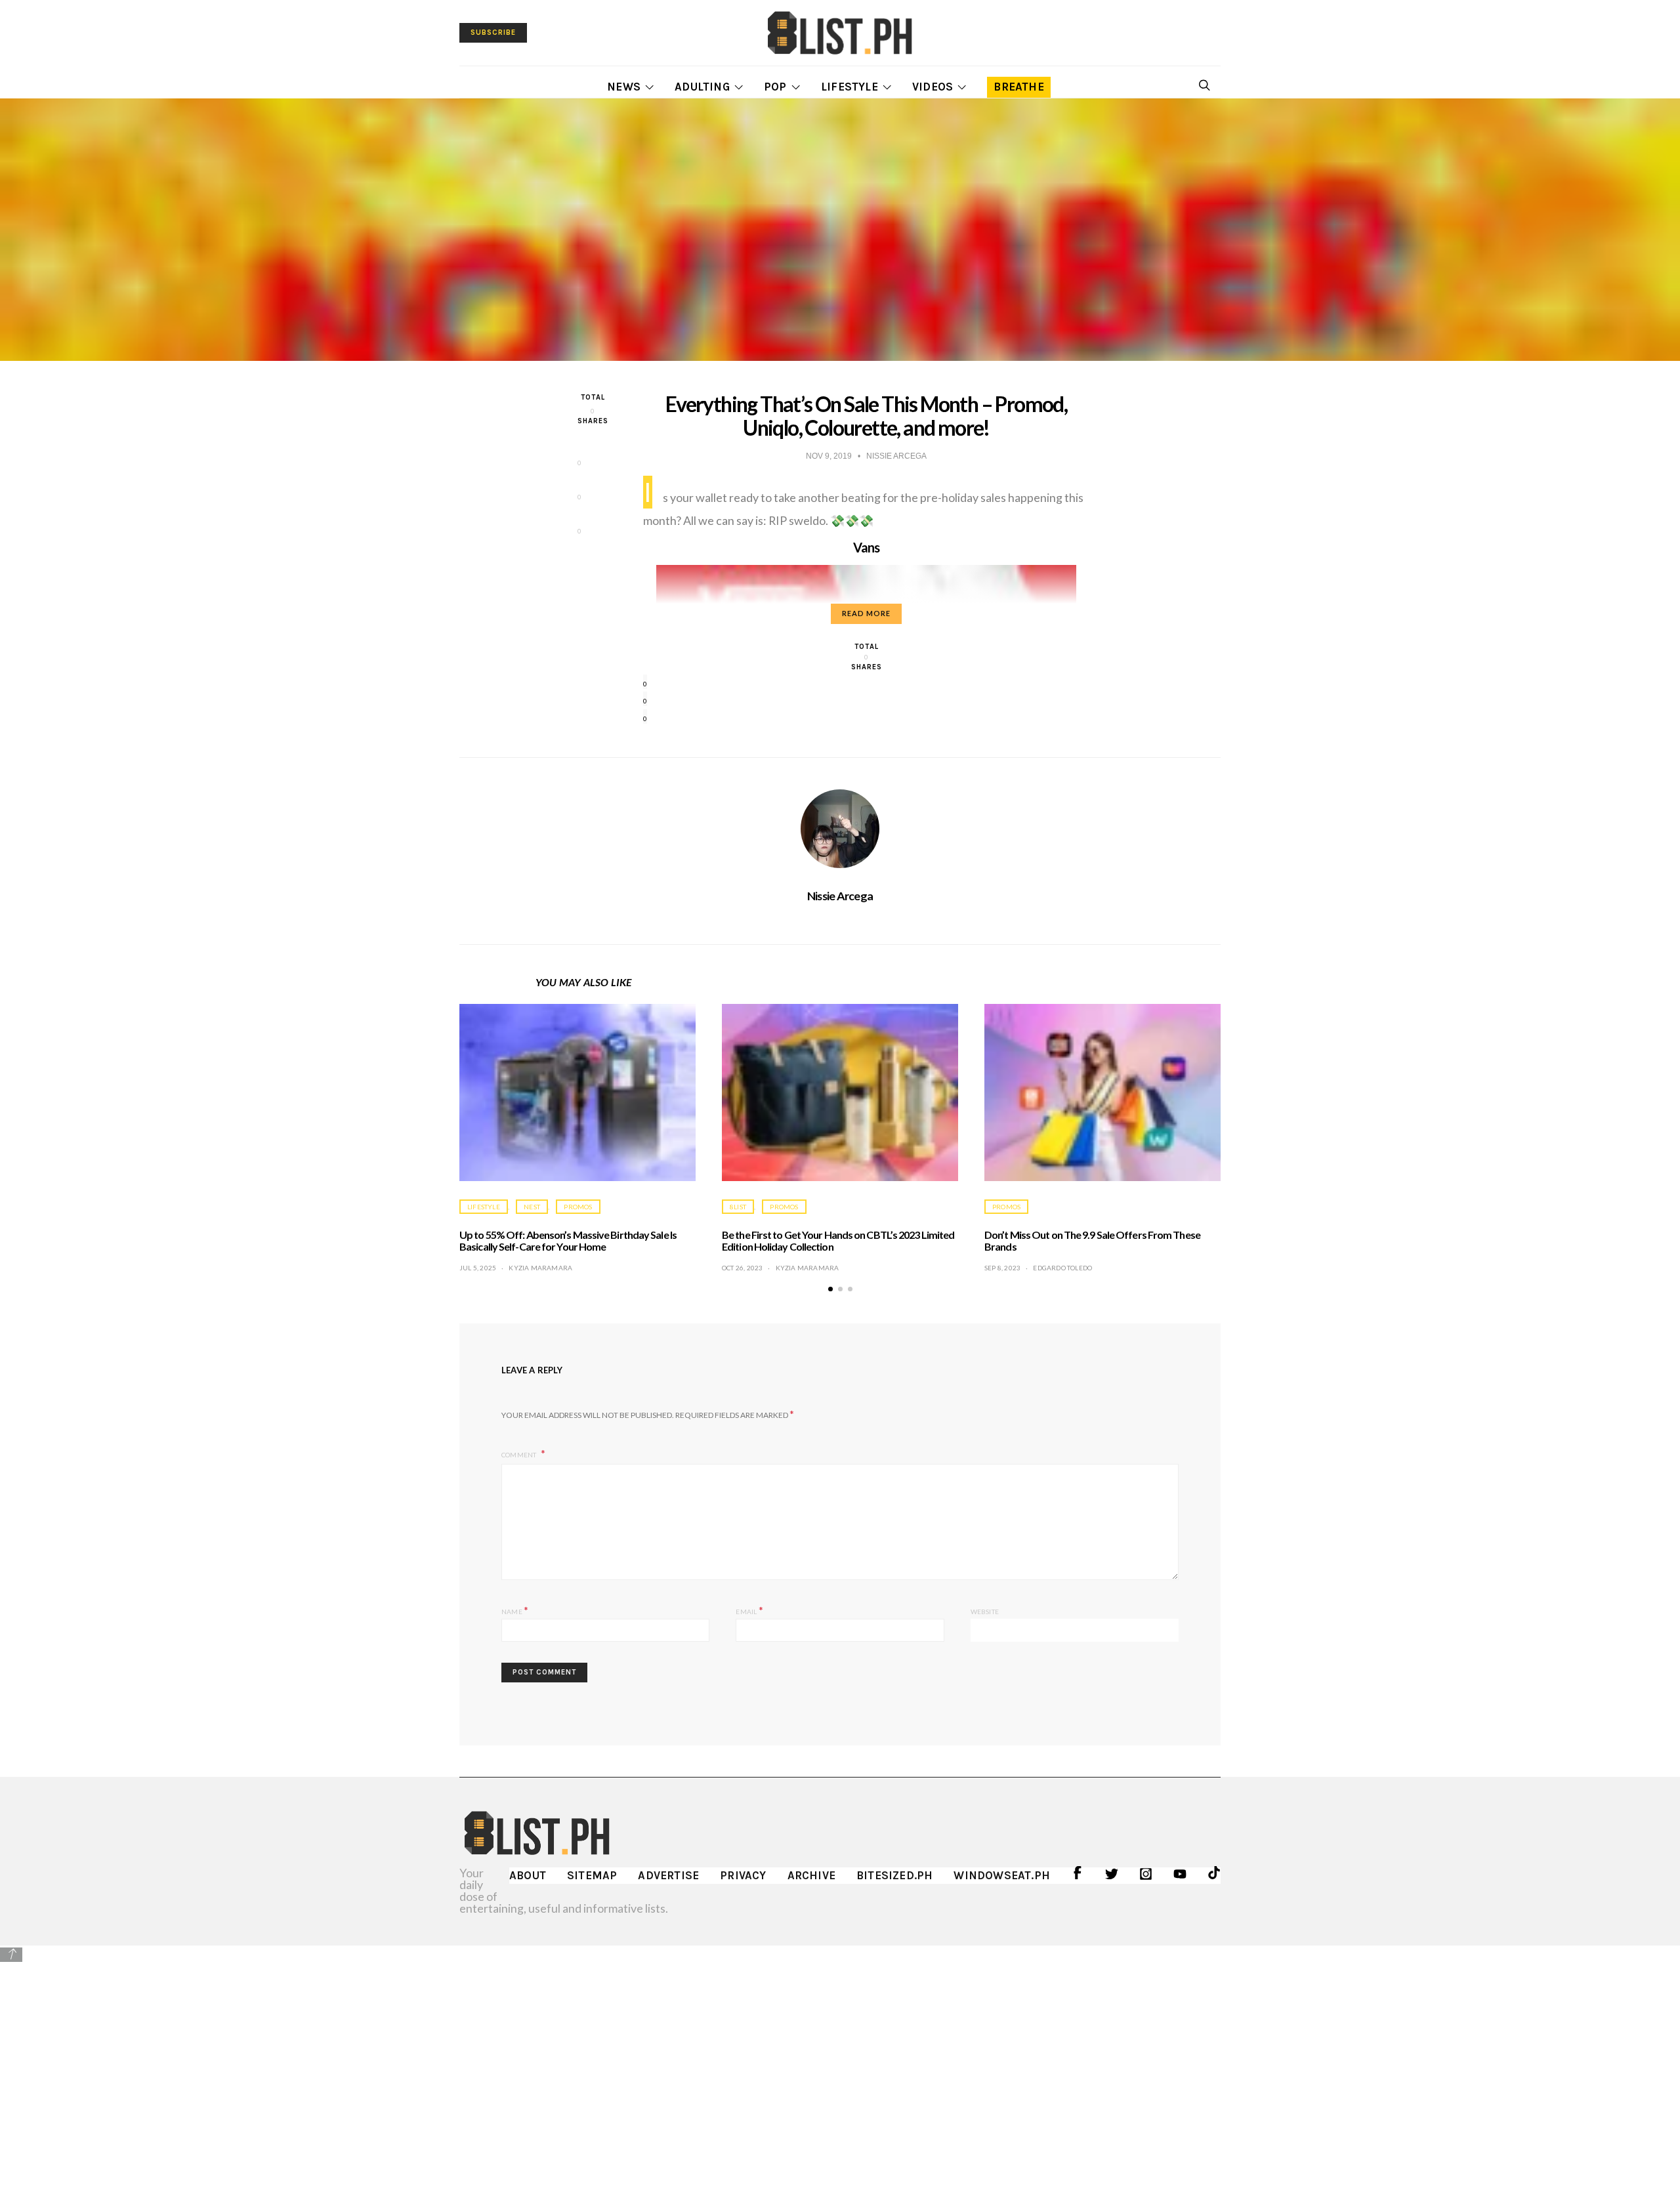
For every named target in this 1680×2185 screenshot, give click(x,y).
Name (515, 1610)
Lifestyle (850, 87)
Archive (811, 1875)
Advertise (668, 1875)
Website (985, 1612)
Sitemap (592, 1875)
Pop (775, 87)
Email (749, 1610)
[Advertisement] (840, 2056)
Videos (933, 87)
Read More (866, 613)
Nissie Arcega (840, 896)
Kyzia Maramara (540, 1268)
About (528, 1875)
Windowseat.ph (1002, 1875)
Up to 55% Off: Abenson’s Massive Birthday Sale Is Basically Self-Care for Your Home (568, 1240)
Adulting (702, 87)
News (624, 87)
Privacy (743, 1875)
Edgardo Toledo (1062, 1268)
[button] (830, 1289)
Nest (532, 1207)
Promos (578, 1207)
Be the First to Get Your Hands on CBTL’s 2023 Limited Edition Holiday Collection (838, 1240)
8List (738, 1207)
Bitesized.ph (894, 1875)
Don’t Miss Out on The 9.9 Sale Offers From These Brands (1092, 1240)
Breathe (1018, 87)
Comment (520, 1455)
